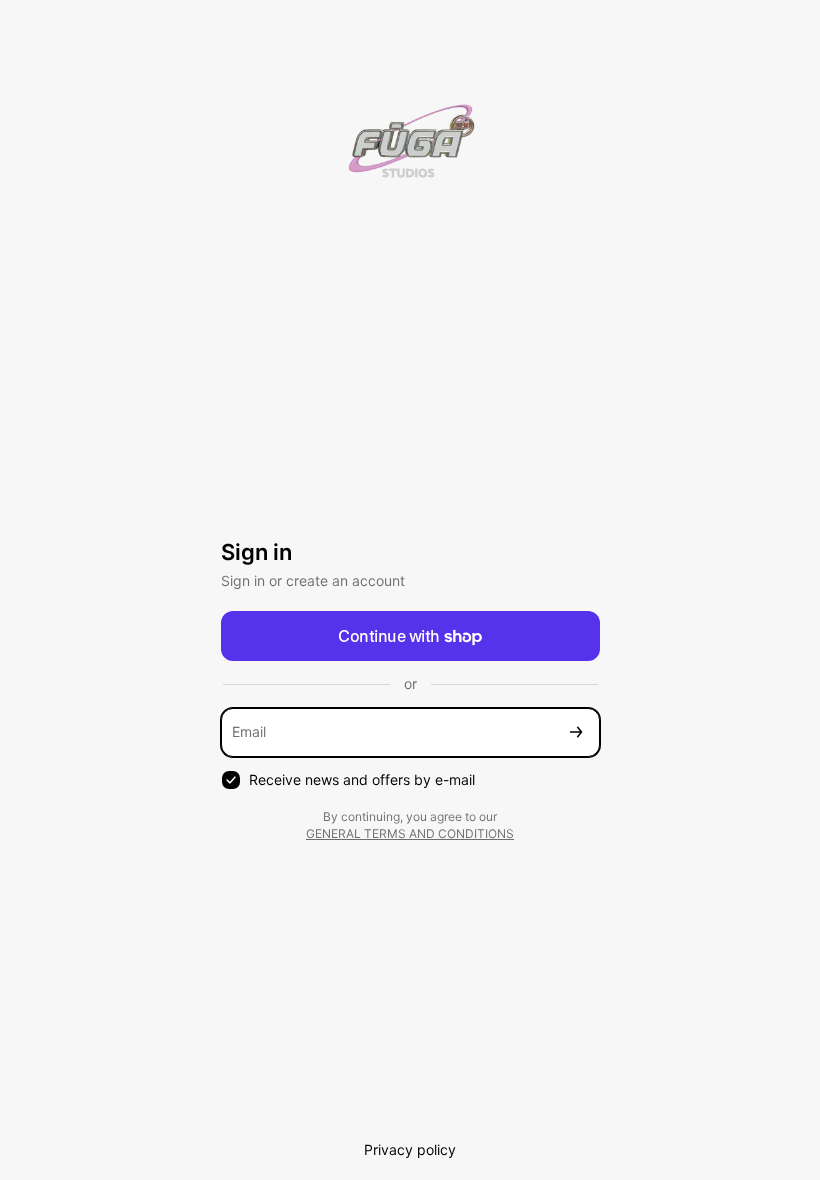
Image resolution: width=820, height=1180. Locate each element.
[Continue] (576, 732)
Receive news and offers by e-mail (362, 779)
